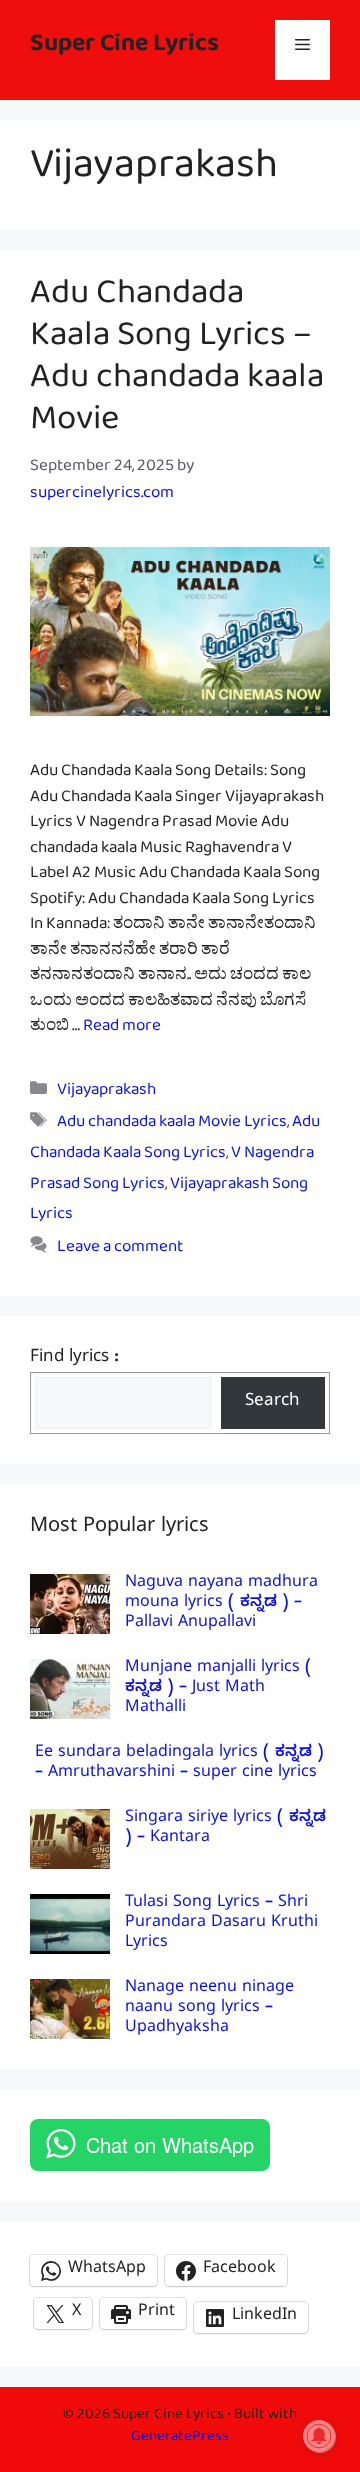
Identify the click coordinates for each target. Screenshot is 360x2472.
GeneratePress (180, 2439)
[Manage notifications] (319, 2436)
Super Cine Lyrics (124, 49)
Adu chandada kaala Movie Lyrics (172, 1125)
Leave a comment (120, 1250)
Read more (122, 1029)
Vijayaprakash (106, 1093)
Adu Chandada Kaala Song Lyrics (175, 1141)
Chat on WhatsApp (170, 2144)
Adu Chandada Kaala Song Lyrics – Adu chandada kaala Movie (177, 364)
